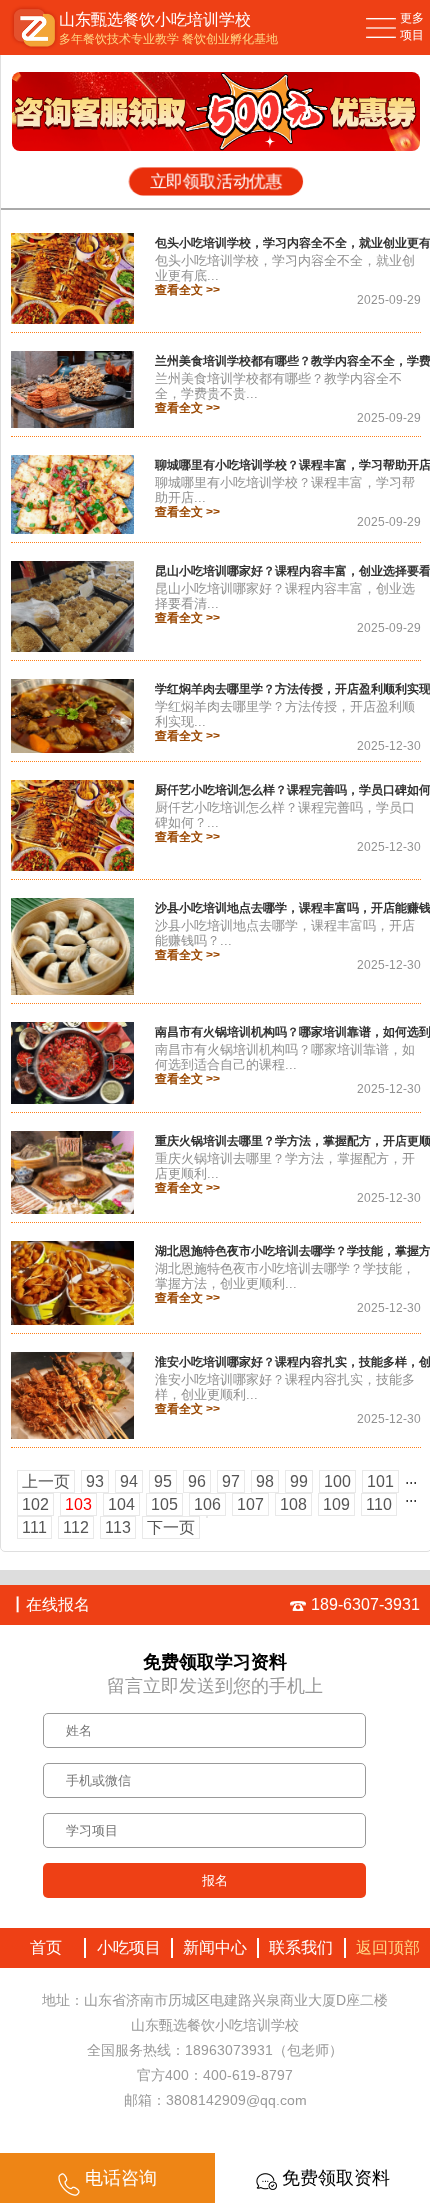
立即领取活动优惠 (216, 182)
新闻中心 (215, 1947)
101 (380, 1481)
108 (293, 1504)
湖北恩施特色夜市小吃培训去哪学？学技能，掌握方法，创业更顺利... (285, 1276)
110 (379, 1504)
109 (336, 1504)
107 (250, 1504)
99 (299, 1481)
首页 (42, 1947)
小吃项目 (129, 1947)
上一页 (46, 1481)
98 (265, 1481)
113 (118, 1527)
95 (163, 1481)
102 (35, 1504)
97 (231, 1481)
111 (34, 1527)
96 (197, 1481)
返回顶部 (388, 1947)
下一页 (171, 1527)
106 (207, 1504)
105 (164, 1504)
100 (337, 1481)
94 (129, 1481)
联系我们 (301, 1947)
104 (121, 1504)
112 (76, 1527)
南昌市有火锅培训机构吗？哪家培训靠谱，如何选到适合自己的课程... (285, 1057)
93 (95, 1481)
